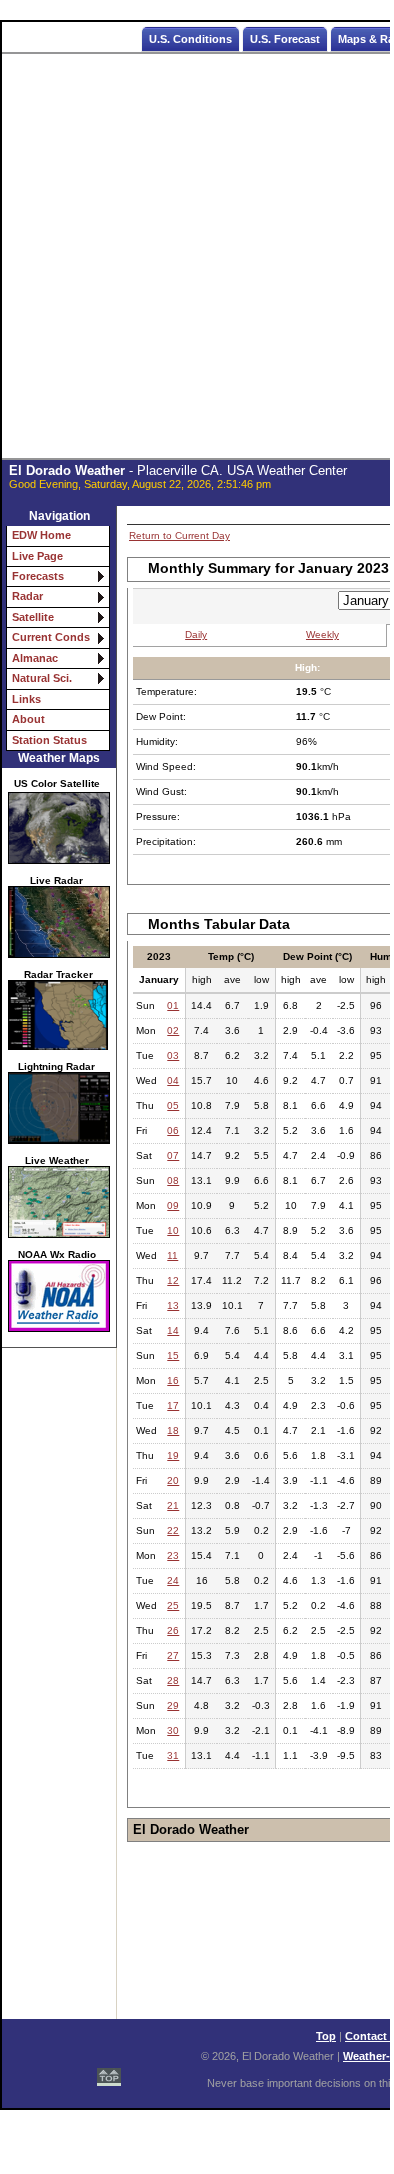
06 (173, 1130)
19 (173, 1455)
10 (173, 1230)
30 (173, 1730)
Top (326, 2036)
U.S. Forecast (285, 39)
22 (173, 1530)
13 (173, 1305)
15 (173, 1355)
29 (173, 1705)
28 (173, 1680)
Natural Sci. (42, 678)
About (28, 719)
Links (26, 699)
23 (173, 1555)
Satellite (33, 617)
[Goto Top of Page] (109, 2071)
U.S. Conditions (190, 39)
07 (173, 1155)
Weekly (322, 634)
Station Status (49, 740)
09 (173, 1205)
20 (173, 1480)
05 (173, 1105)
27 (173, 1655)
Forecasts (38, 576)
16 (173, 1380)
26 (173, 1630)
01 (173, 1005)
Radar (27, 596)
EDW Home (41, 535)
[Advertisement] (196, 256)
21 (173, 1505)
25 (173, 1605)
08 (173, 1180)
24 (173, 1580)
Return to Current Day (179, 535)
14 (173, 1330)
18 (173, 1430)
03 (173, 1055)
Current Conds (51, 637)
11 (172, 1255)
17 (173, 1405)
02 (173, 1030)
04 (173, 1080)
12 (173, 1280)
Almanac (35, 658)
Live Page (37, 556)
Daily (196, 634)
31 (173, 1755)
